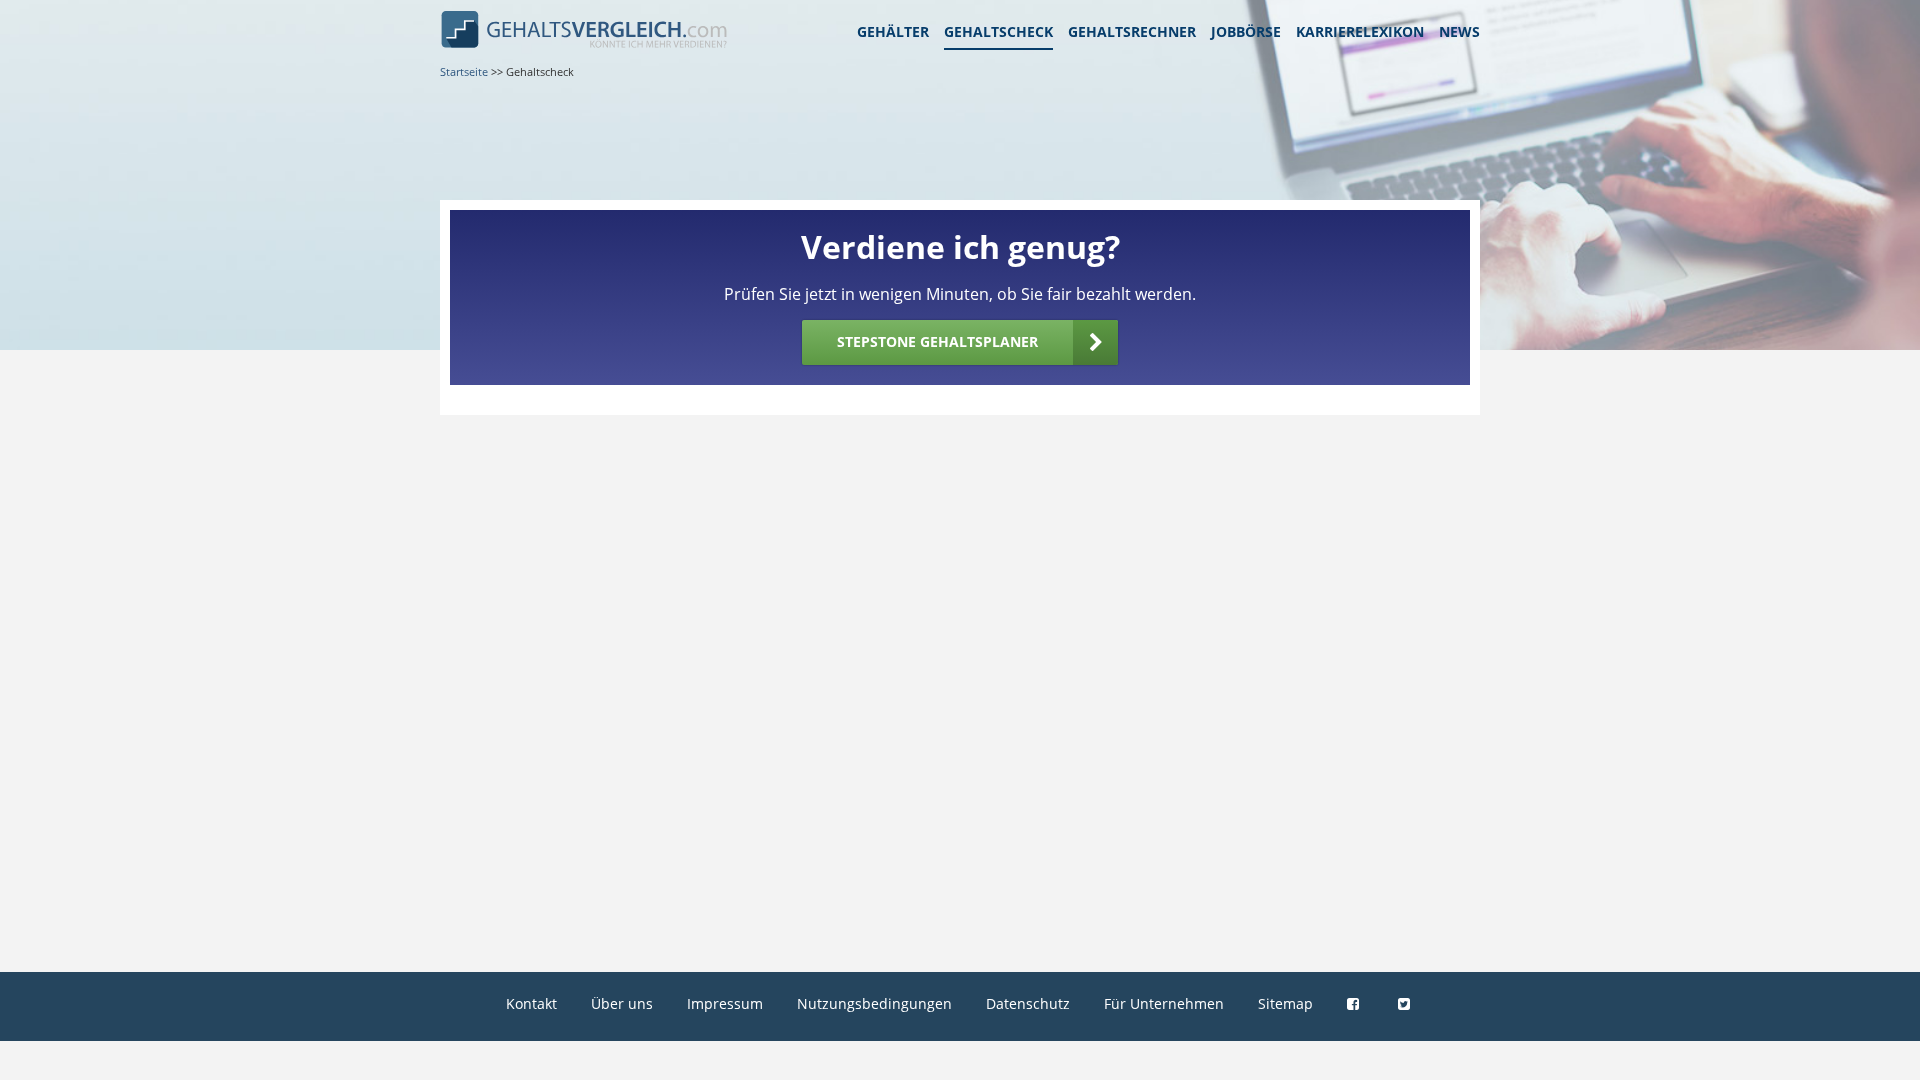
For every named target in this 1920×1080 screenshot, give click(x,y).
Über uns (622, 1003)
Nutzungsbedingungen (874, 1003)
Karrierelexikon (1360, 31)
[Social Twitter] (1406, 1003)
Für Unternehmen (1164, 1003)
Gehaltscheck (998, 31)
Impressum (725, 1003)
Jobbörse (1246, 31)
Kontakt (531, 1003)
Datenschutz (1028, 1003)
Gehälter (893, 31)
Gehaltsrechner (1132, 31)
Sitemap (1285, 1003)
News (1459, 31)
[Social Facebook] (1355, 1003)
